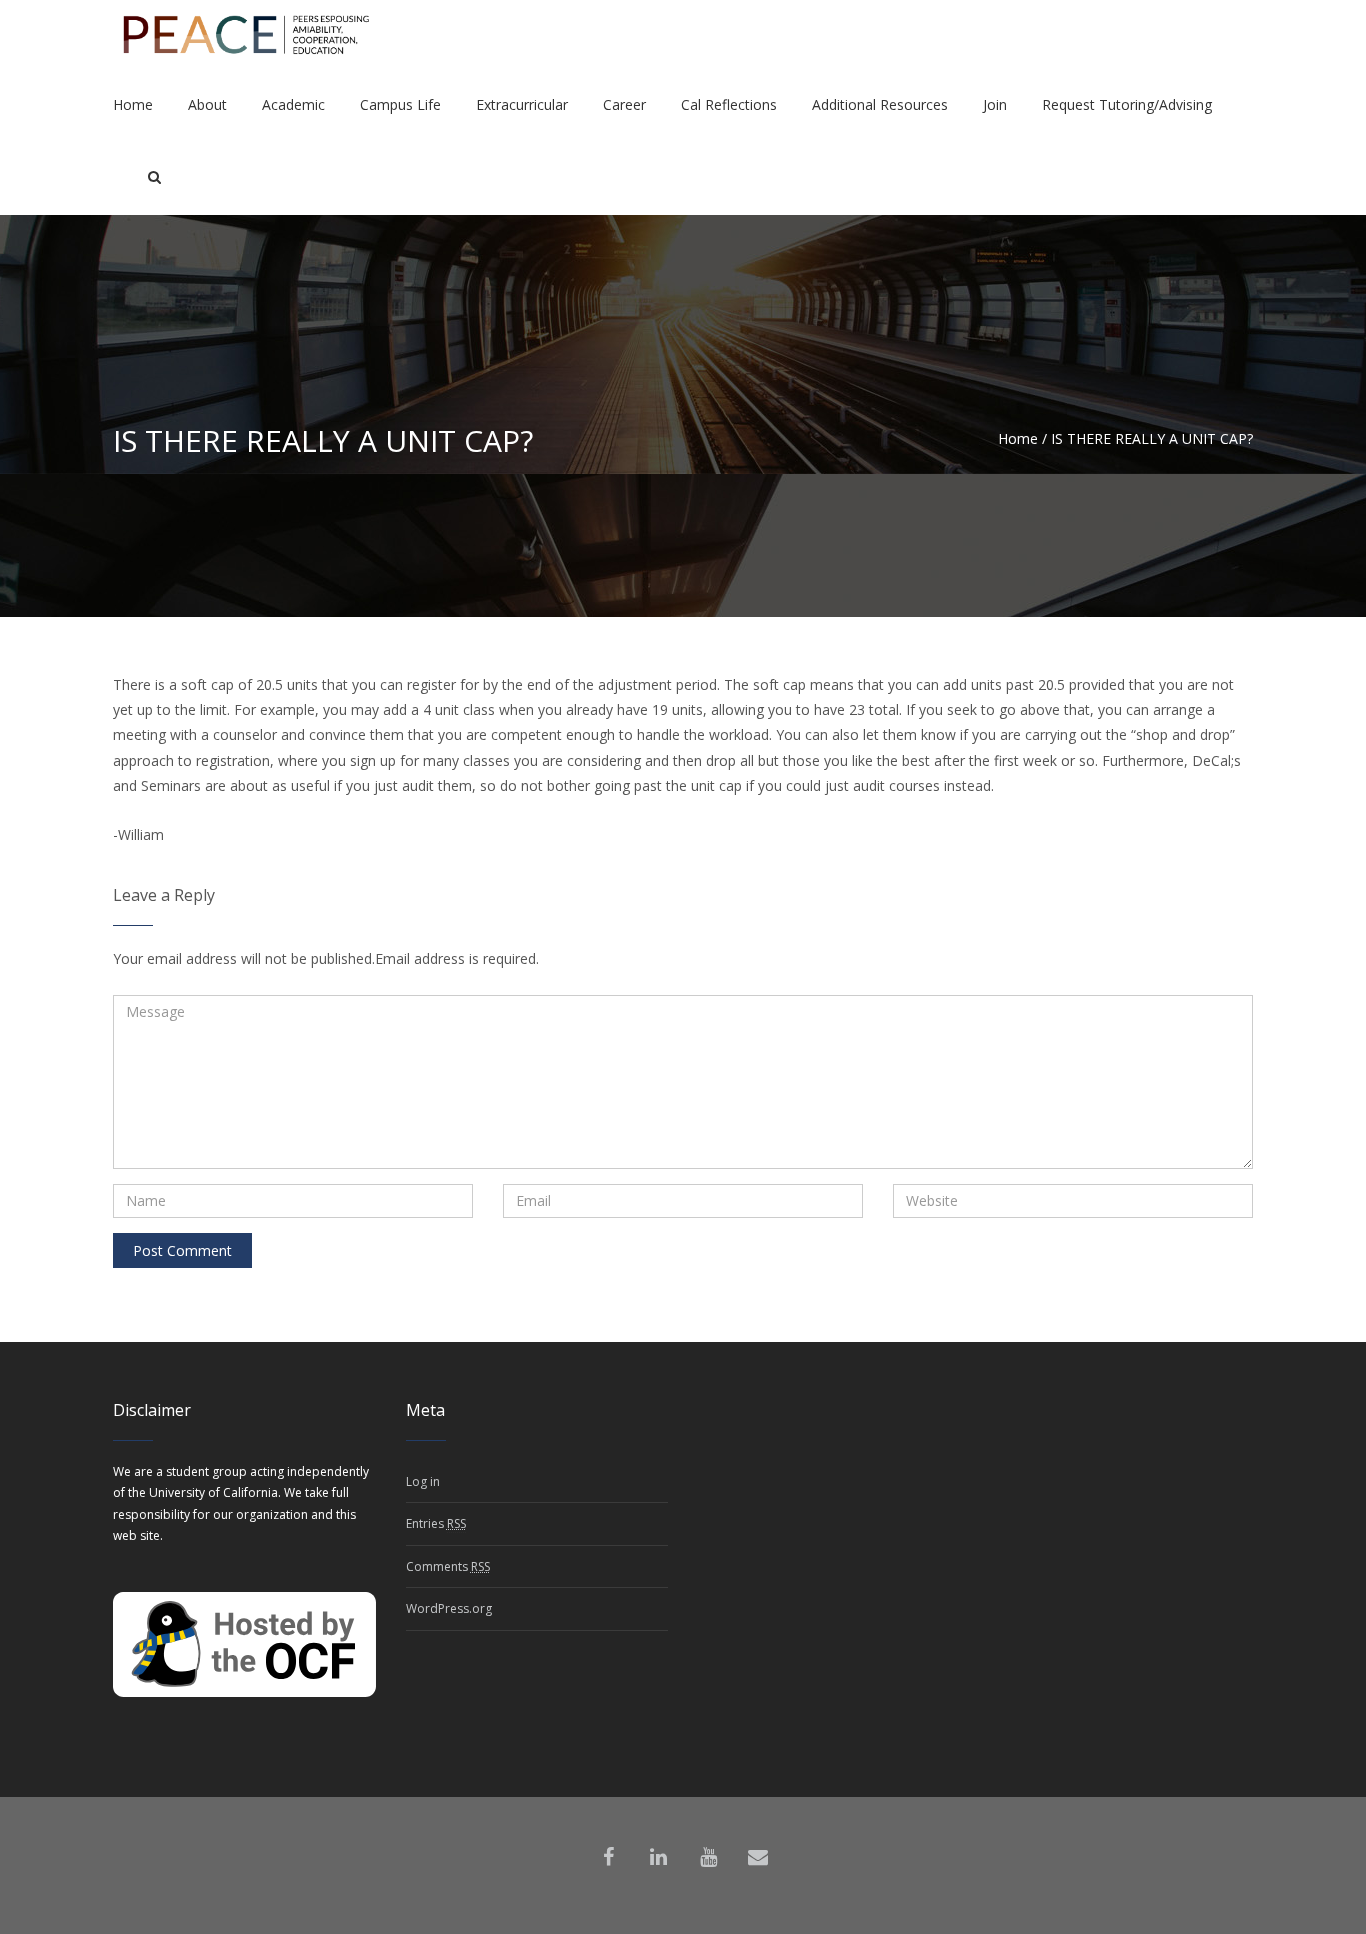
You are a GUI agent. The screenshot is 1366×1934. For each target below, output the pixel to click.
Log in (423, 1481)
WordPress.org (449, 1608)
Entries (436, 1523)
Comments (448, 1566)
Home (1018, 438)
